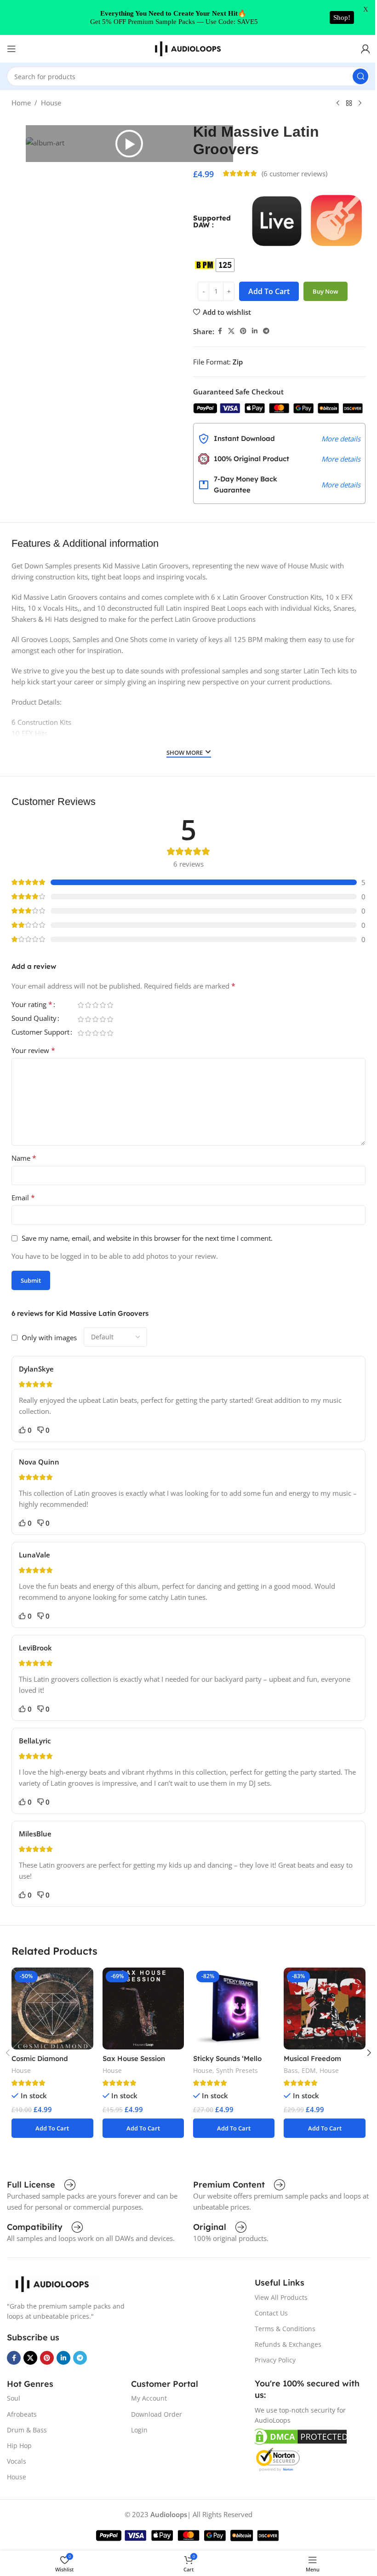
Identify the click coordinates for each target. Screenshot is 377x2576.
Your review (33, 1050)
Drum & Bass (27, 2430)
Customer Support (40, 1033)
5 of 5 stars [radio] (110, 1005)
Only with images (49, 1337)
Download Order (157, 2414)
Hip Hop (19, 2446)
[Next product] (360, 104)
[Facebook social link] (220, 331)
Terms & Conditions (285, 2329)
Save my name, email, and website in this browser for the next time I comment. (147, 1238)
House (51, 103)
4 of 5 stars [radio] (103, 1005)
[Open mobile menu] (11, 49)
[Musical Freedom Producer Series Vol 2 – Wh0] (324, 2008)
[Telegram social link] (266, 331)
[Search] (360, 76)
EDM (309, 2070)
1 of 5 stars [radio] (80, 1005)
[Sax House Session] (143, 2008)
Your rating (32, 1005)
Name (24, 1158)
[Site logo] (188, 48)
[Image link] (53, 2283)
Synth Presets (237, 2070)
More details (341, 439)
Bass (291, 2070)
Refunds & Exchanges (288, 2344)
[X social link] (231, 331)
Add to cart (269, 291)
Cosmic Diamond (40, 2058)
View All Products (281, 2297)
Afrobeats (22, 2414)
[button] (129, 144)
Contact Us (271, 2313)
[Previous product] (338, 104)
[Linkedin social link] (255, 331)
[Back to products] (349, 104)
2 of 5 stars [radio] (88, 1005)
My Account (149, 2398)
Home (21, 103)
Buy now (326, 291)
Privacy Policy (275, 2360)
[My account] (366, 49)
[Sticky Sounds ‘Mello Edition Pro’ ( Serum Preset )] (234, 2008)
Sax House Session (134, 2058)
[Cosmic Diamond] (52, 2008)
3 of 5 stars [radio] (95, 1005)
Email (23, 1198)
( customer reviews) (294, 174)
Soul (14, 2398)
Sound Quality (34, 1019)
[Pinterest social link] (243, 331)
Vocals (17, 2461)
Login (139, 2430)
